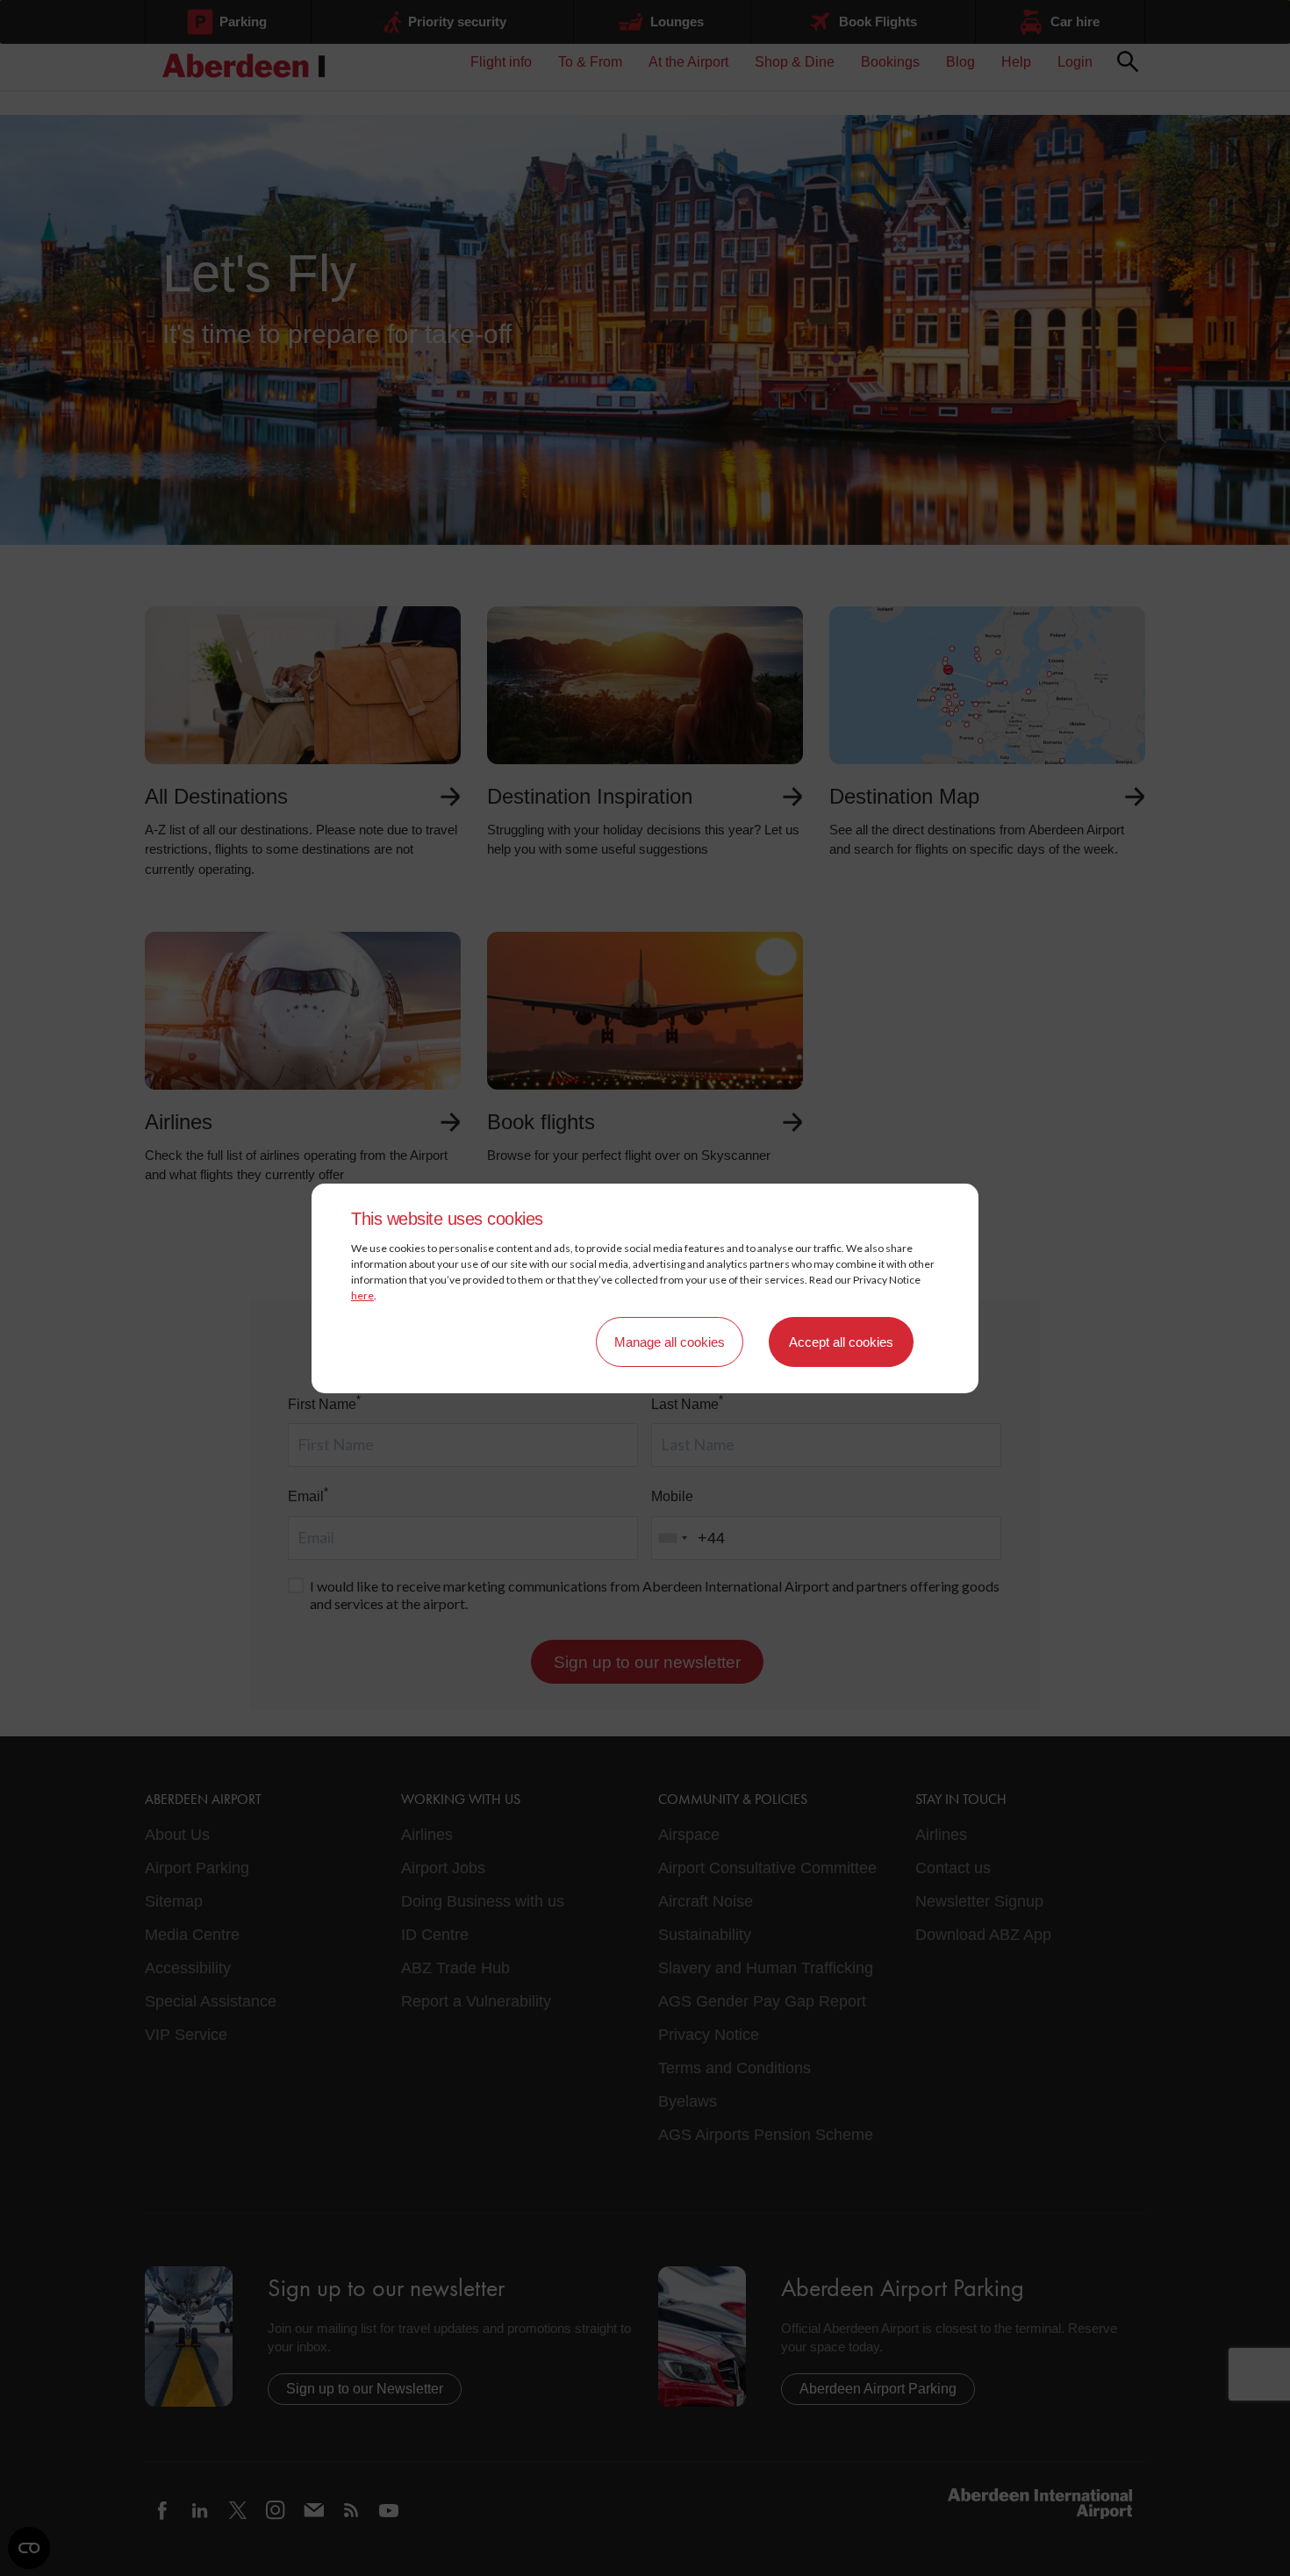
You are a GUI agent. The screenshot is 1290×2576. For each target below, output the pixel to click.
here (362, 1295)
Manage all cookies (670, 1342)
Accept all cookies (841, 1342)
